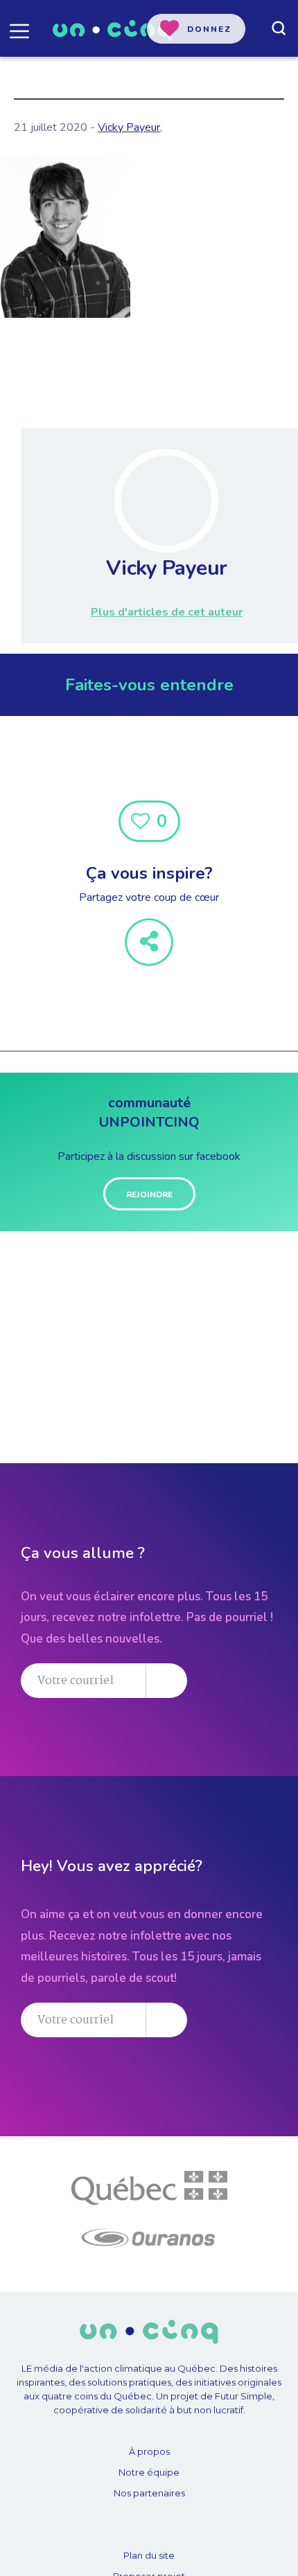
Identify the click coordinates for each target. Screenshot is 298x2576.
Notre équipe (149, 2472)
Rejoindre (149, 1195)
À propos (149, 2451)
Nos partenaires (149, 2493)
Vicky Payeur (129, 127)
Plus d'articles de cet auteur (167, 612)
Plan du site (149, 2555)
